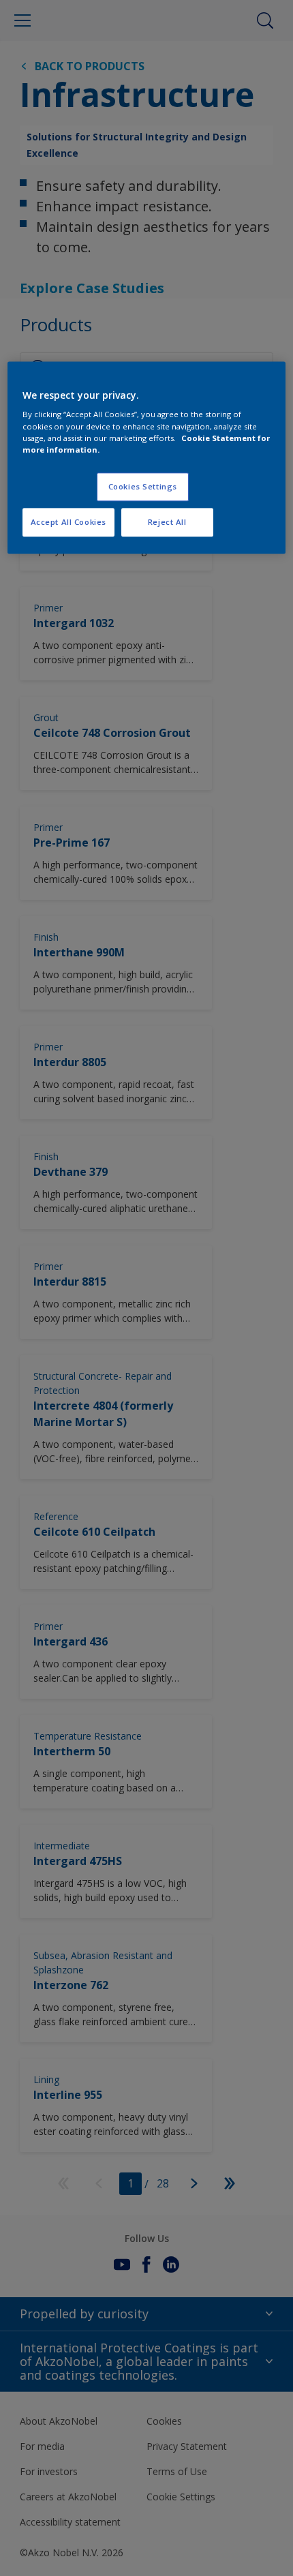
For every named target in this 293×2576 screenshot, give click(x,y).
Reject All (167, 522)
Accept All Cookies (68, 522)
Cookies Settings (143, 486)
